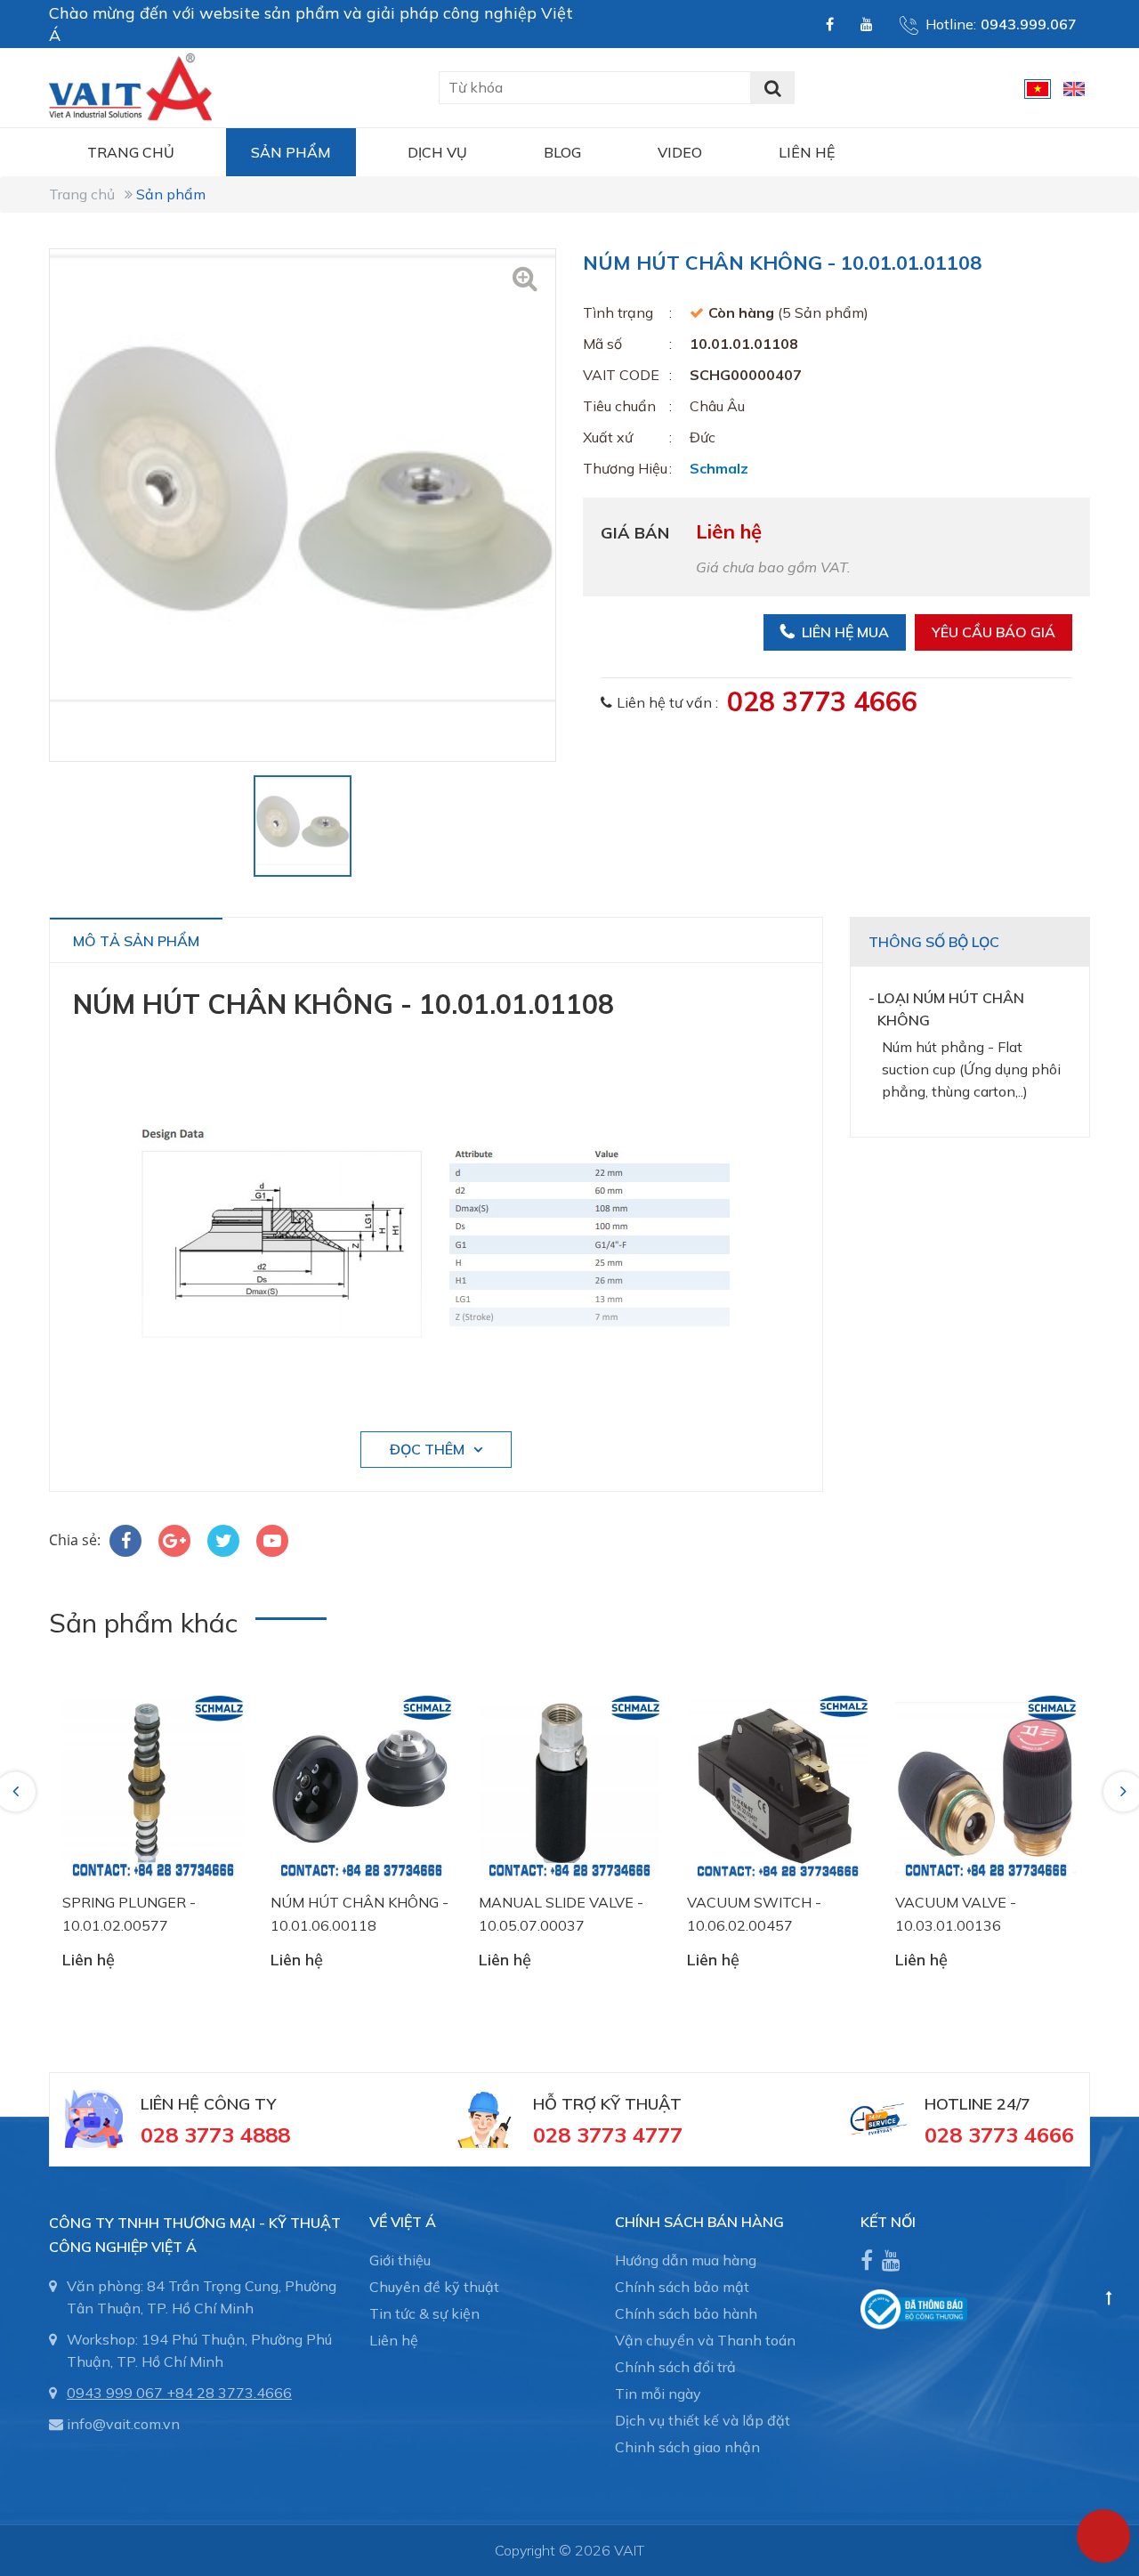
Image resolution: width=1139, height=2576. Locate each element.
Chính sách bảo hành (686, 2313)
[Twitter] (223, 1541)
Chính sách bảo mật (682, 2287)
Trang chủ (131, 152)
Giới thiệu (400, 2260)
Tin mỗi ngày (658, 2394)
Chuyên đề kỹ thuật (434, 2287)
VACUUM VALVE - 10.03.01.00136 (956, 1914)
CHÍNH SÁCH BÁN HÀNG (699, 2222)
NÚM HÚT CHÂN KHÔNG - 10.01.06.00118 (359, 1914)
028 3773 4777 (608, 2135)
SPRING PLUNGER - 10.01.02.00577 (129, 1914)
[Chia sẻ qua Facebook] (125, 1541)
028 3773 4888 (215, 2135)
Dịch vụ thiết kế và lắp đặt (703, 2420)
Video (680, 152)
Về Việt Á (403, 2222)
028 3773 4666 (822, 701)
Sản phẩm (291, 152)
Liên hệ (807, 152)
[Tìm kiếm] (772, 88)
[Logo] (130, 85)
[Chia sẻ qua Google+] (174, 1541)
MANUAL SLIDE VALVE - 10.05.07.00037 (561, 1914)
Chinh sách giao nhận (687, 2447)
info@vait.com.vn (123, 2424)
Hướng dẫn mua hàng (686, 2260)
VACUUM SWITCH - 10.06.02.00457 (754, 1914)
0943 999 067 (115, 2393)
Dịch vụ (437, 152)
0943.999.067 (1029, 24)
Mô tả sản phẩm (136, 941)
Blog (562, 152)
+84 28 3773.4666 (229, 2393)
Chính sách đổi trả (675, 2367)
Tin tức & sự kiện (424, 2313)
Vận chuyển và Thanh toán (705, 2340)
